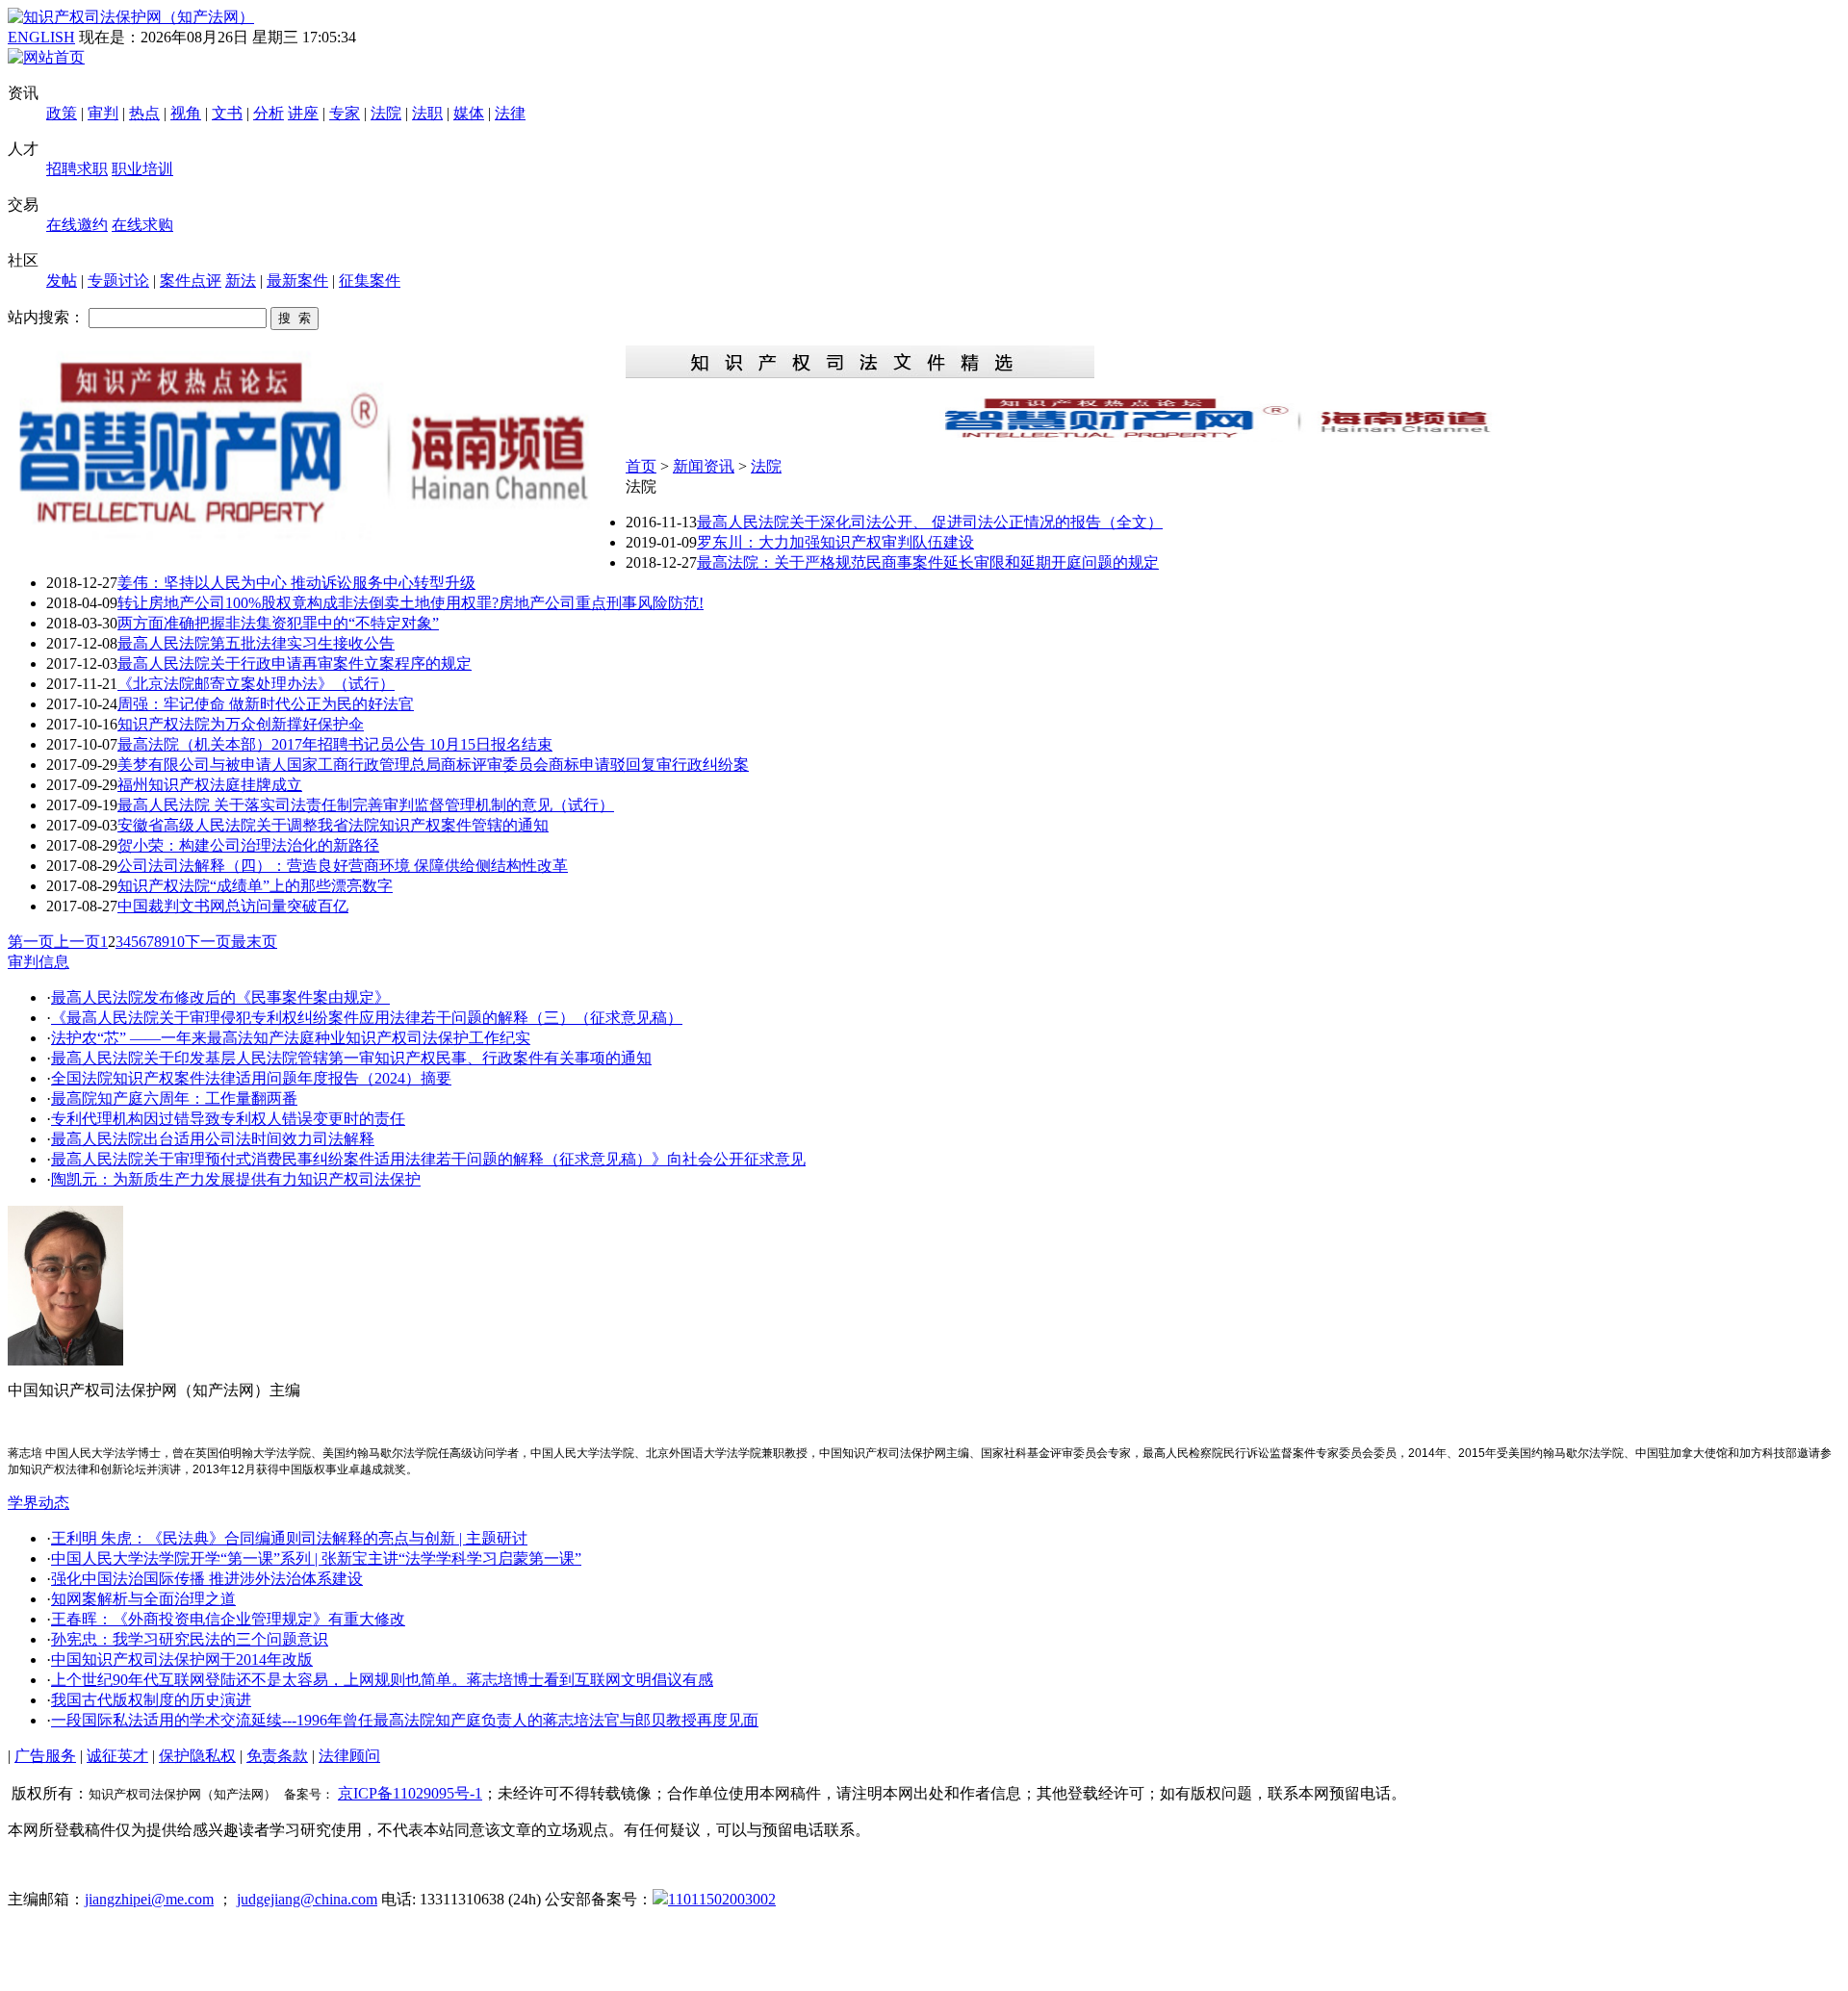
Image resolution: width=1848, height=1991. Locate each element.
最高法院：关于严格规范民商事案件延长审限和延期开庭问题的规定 (928, 562)
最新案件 (297, 281)
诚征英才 (117, 1756)
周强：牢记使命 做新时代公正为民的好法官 (266, 704)
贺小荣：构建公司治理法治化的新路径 (248, 845)
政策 (62, 113)
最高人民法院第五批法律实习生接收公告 (256, 643)
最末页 (254, 942)
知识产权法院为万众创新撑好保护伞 (241, 724)
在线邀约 (77, 225)
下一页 (208, 942)
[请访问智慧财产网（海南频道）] (1233, 436)
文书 (227, 113)
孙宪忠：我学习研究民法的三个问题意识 (190, 1639)
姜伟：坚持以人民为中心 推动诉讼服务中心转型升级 (296, 583)
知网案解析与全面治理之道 (143, 1599)
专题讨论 (118, 281)
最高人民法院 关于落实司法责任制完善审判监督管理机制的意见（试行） (366, 805)
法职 (427, 113)
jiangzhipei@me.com (149, 1899)
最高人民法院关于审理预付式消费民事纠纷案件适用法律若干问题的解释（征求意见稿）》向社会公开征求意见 (428, 1159)
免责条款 (277, 1756)
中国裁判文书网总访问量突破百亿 (233, 906)
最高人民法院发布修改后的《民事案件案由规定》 (220, 997)
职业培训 (142, 169)
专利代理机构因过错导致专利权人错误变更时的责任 (228, 1119)
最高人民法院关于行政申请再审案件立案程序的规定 (295, 664)
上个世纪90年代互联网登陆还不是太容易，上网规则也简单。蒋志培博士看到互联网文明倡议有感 (382, 1680)
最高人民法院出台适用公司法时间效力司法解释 (213, 1139)
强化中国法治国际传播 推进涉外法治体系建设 (207, 1579)
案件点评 (191, 281)
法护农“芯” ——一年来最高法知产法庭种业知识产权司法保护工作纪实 (291, 1038)
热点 (144, 113)
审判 (103, 113)
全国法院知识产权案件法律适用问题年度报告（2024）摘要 (251, 1078)
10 (177, 942)
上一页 (77, 942)
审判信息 (38, 962)
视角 (186, 113)
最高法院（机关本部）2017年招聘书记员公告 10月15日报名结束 (335, 744)
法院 (386, 113)
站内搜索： (46, 317)
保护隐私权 (197, 1756)
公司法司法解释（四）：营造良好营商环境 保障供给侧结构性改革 (343, 866)
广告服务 (45, 1756)
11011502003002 (722, 1899)
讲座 (303, 113)
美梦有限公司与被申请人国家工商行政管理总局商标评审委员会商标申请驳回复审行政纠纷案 (433, 765)
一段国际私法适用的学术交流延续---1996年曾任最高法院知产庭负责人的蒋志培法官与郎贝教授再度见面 (405, 1720)
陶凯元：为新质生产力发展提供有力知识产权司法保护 (236, 1179)
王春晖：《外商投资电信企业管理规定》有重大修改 (228, 1619)
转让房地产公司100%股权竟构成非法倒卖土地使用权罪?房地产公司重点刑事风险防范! (411, 603)
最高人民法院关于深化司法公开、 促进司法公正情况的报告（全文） (930, 522)
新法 (241, 281)
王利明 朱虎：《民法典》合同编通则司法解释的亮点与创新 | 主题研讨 (289, 1538)
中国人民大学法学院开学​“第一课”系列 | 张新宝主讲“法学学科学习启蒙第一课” (316, 1558)
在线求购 (142, 225)
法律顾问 (349, 1756)
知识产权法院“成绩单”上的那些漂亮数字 (255, 886)
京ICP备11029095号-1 (410, 1793)
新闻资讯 (704, 466)
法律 (510, 113)
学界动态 (38, 1503)
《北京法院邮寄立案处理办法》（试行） (256, 684)
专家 (345, 113)
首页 (641, 466)
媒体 (469, 113)
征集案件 (370, 281)
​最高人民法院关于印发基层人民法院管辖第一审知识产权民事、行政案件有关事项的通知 (351, 1058)
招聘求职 (77, 169)
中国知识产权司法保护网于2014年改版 (182, 1659)
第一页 (31, 942)
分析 (269, 113)
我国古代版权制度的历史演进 (151, 1700)
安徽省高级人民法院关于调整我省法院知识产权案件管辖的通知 (333, 825)
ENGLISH (41, 37)
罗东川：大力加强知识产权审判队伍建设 (835, 542)
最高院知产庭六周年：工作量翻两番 (174, 1098)
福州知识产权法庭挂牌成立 (210, 785)
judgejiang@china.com (307, 1899)
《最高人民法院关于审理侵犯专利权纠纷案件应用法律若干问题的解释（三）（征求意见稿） (367, 1018)
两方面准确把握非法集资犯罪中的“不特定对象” (278, 623)
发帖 (62, 281)
